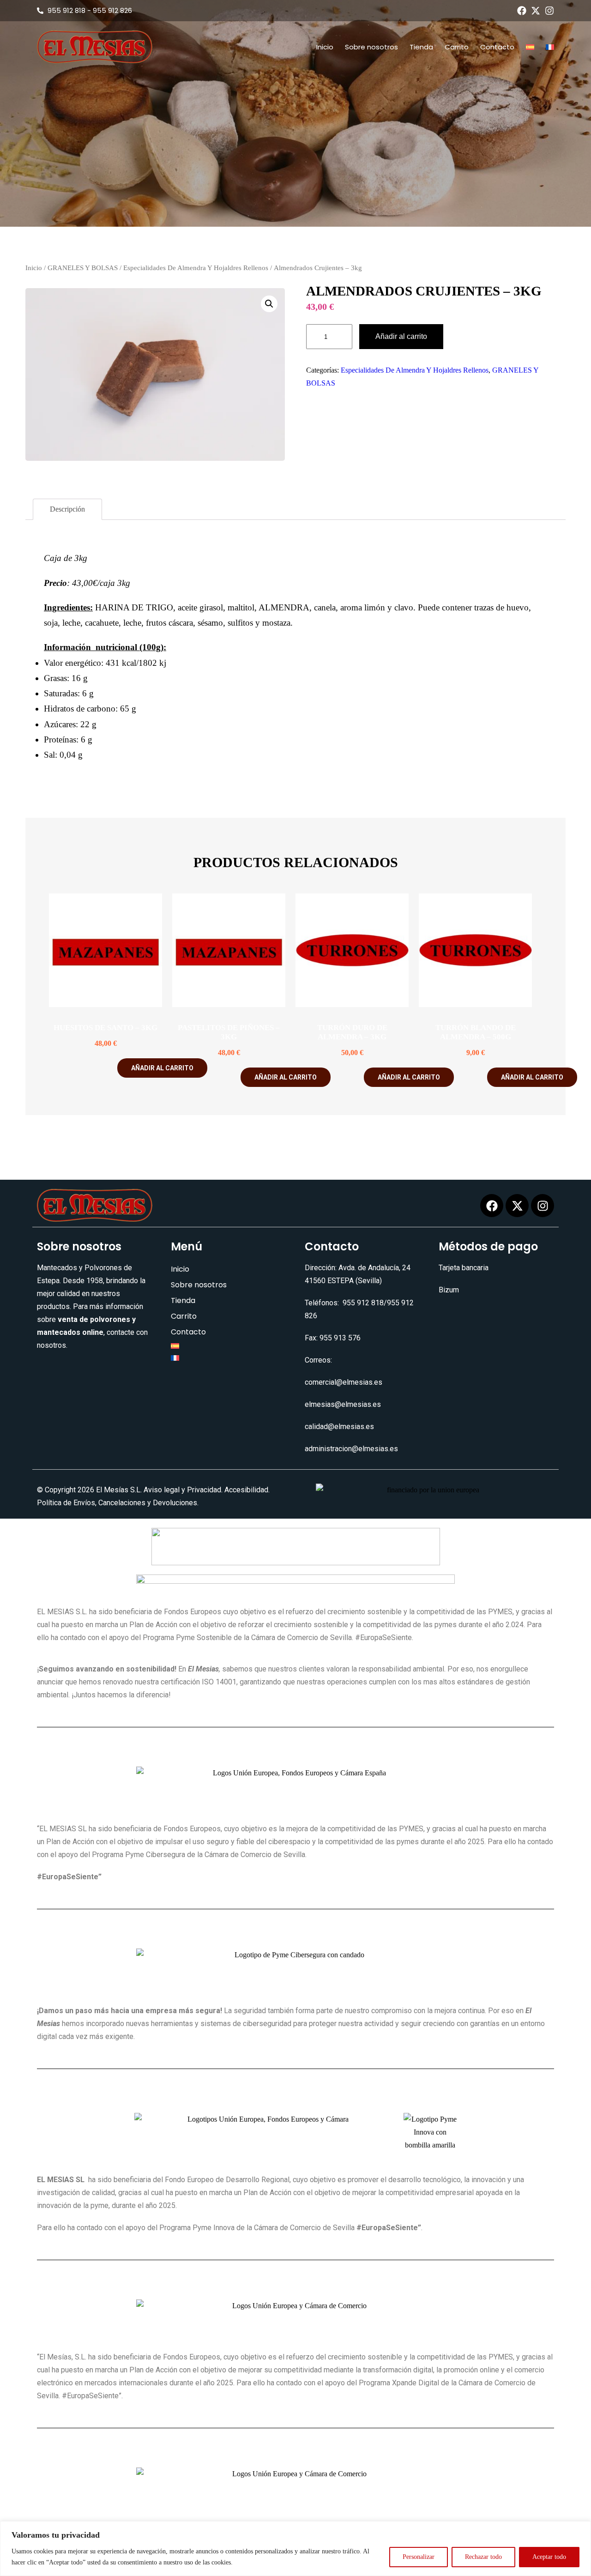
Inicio (325, 47)
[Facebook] (522, 11)
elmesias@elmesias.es (343, 1404)
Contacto (497, 47)
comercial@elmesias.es (344, 1382)
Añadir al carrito (401, 336)
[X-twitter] (536, 11)
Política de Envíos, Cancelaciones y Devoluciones (117, 1503)
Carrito (457, 47)
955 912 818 (363, 1303)
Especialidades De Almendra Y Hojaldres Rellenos (196, 268)
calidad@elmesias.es (339, 1427)
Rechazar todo (483, 2557)
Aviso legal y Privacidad (182, 1490)
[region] (295, 2549)
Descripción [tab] (67, 509)
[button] (269, 304)
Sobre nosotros (371, 47)
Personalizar (419, 2557)
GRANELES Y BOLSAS (83, 268)
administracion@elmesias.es (351, 1449)
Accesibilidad (246, 1490)
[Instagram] (549, 11)
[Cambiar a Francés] (550, 47)
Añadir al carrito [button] (162, 1068)
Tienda (421, 47)
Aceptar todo (549, 2557)
